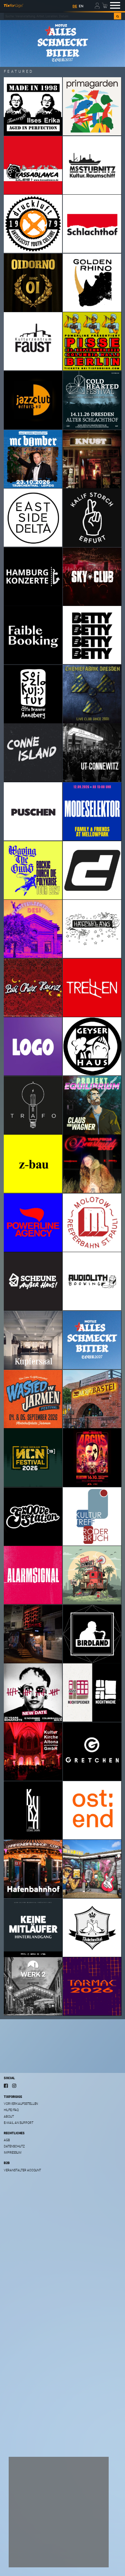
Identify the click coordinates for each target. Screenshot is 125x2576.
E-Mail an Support (18, 2123)
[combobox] (59, 16)
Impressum (13, 2153)
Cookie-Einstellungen (36, 2543)
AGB (7, 2140)
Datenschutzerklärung (32, 2534)
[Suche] (118, 16)
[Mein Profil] (98, 5)
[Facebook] (6, 2086)
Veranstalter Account (22, 2170)
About (9, 2117)
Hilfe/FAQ (11, 2110)
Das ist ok (26, 2557)
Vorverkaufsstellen (21, 2104)
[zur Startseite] (14, 6)
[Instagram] (14, 2086)
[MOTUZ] (62, 43)
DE (75, 6)
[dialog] (59, 2512)
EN (81, 6)
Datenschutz (14, 2146)
